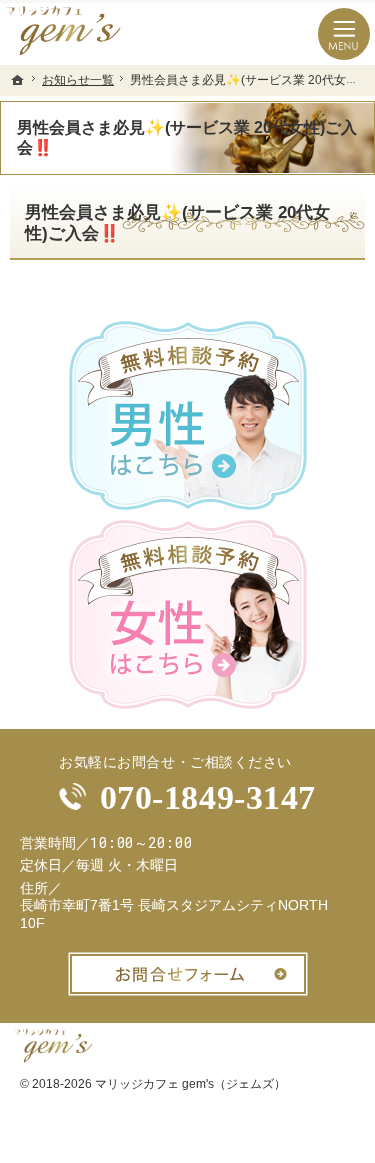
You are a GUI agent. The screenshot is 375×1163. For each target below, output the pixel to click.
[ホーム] (18, 80)
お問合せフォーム (188, 974)
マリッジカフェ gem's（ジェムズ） (190, 1084)
